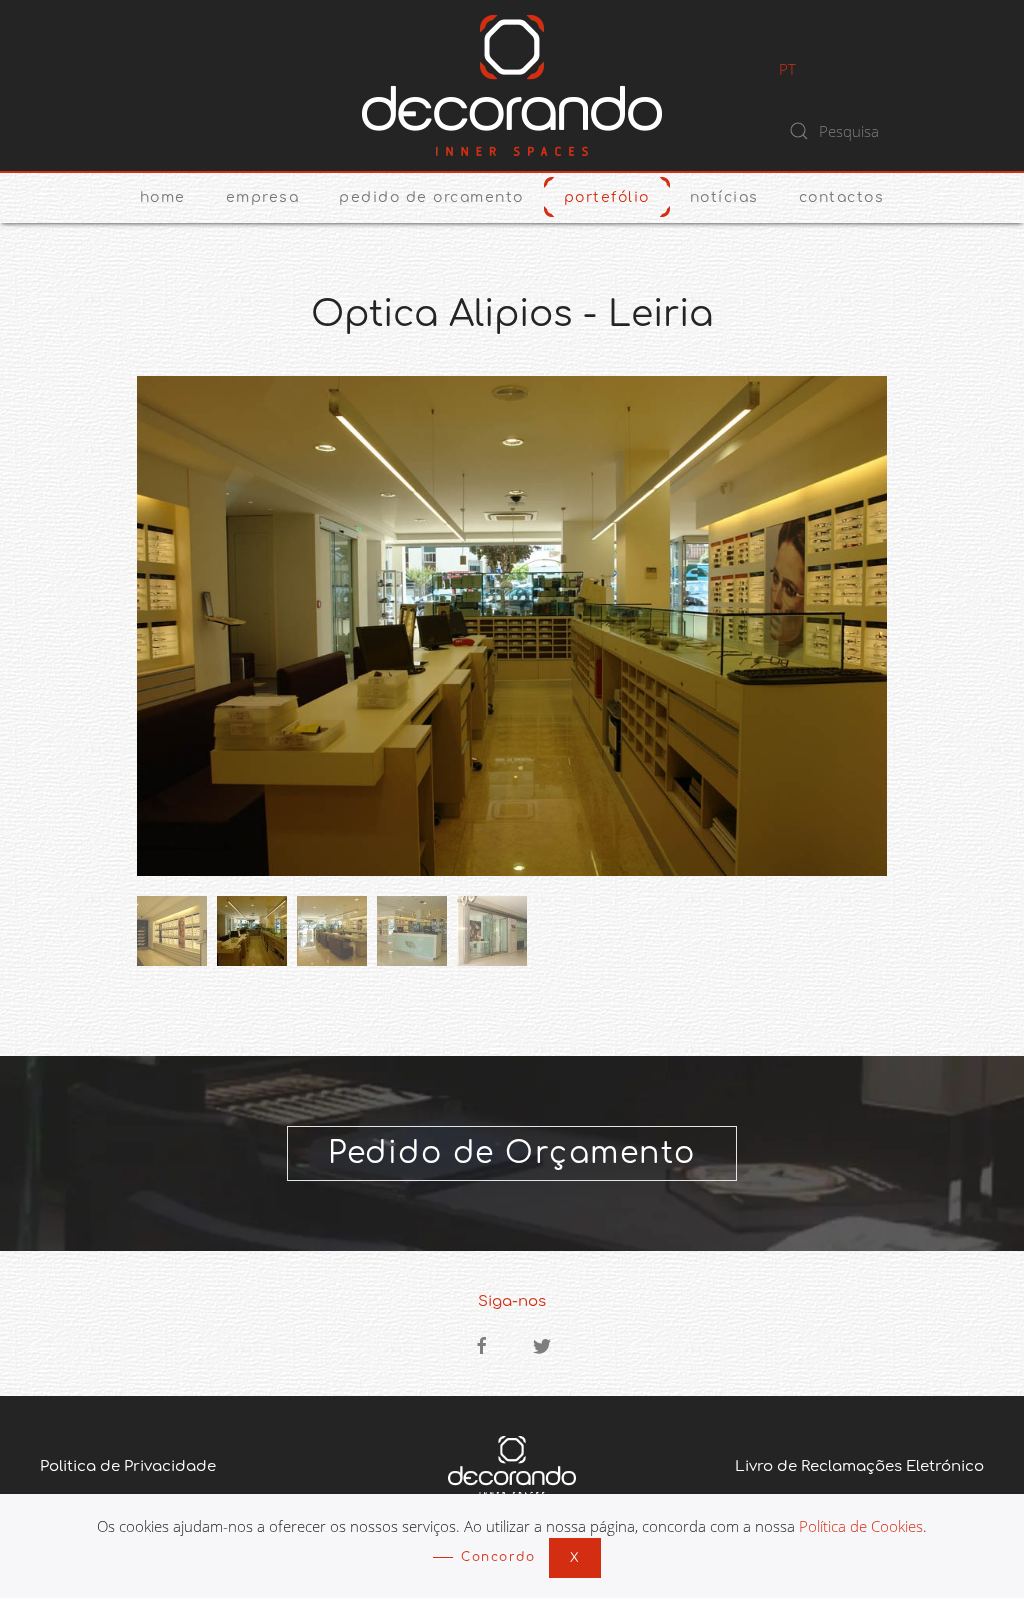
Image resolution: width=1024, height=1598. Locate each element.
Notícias (724, 197)
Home (163, 197)
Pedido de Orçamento (512, 1153)
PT (787, 69)
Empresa (263, 197)
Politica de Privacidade (128, 1466)
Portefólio (607, 197)
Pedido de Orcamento (431, 197)
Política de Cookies (861, 1526)
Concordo (498, 1557)
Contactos (842, 197)
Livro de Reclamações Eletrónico (859, 1466)
